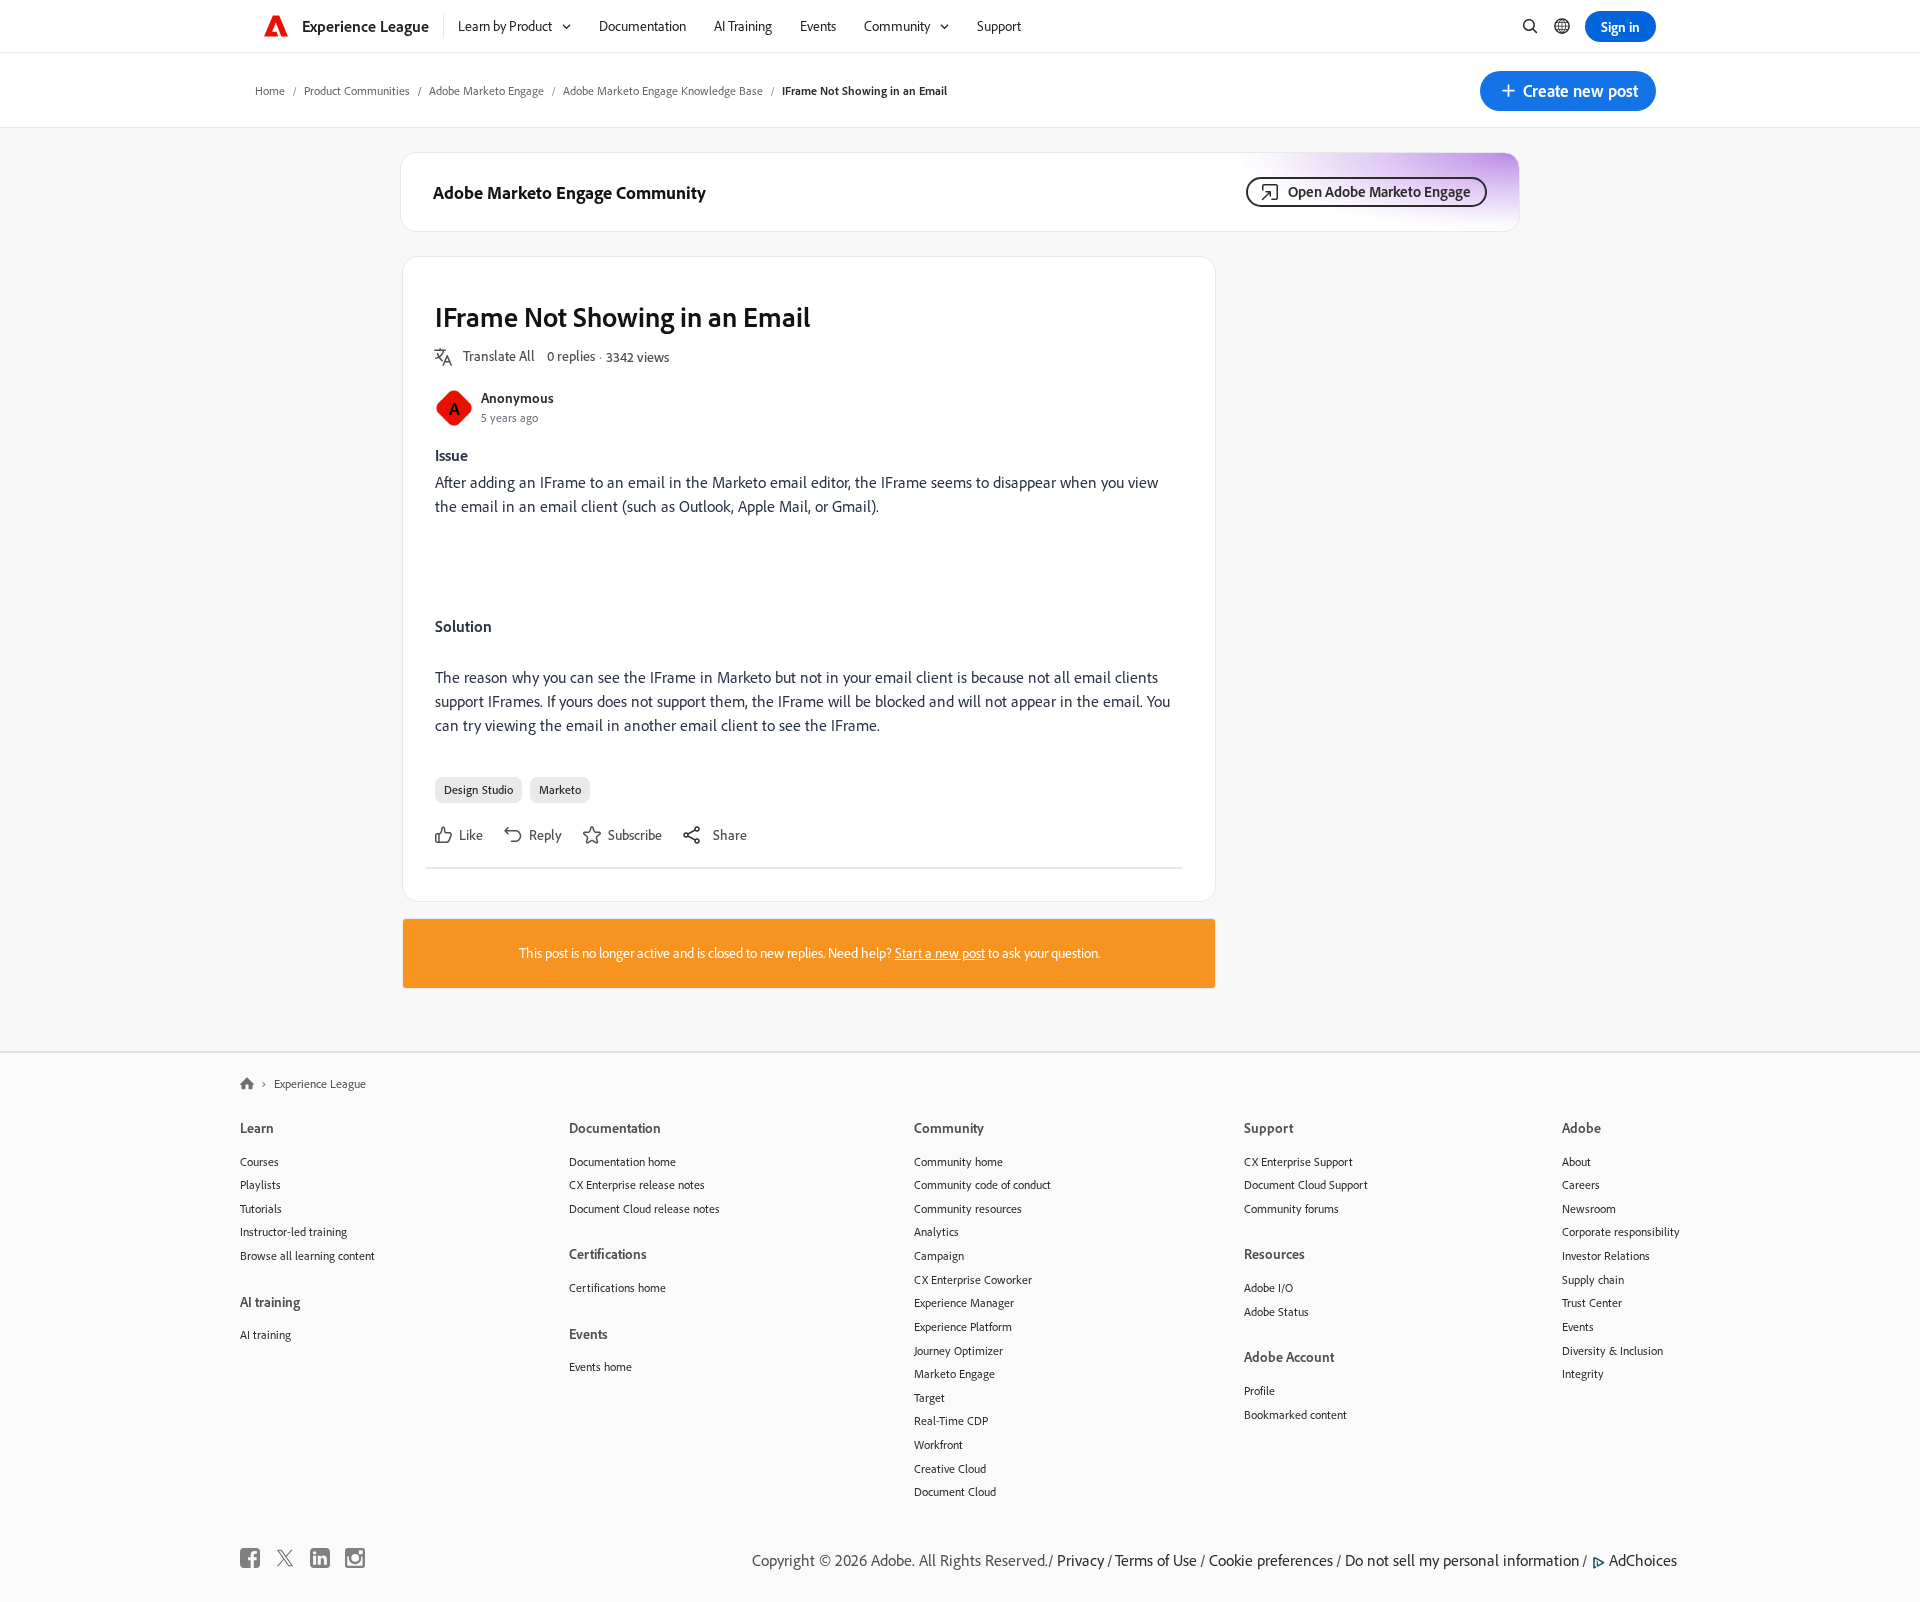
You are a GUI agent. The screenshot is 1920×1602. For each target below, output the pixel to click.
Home (270, 90)
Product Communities (357, 90)
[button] (1568, 91)
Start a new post (940, 953)
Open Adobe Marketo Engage (1379, 191)
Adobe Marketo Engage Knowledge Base (663, 90)
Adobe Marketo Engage (486, 90)
